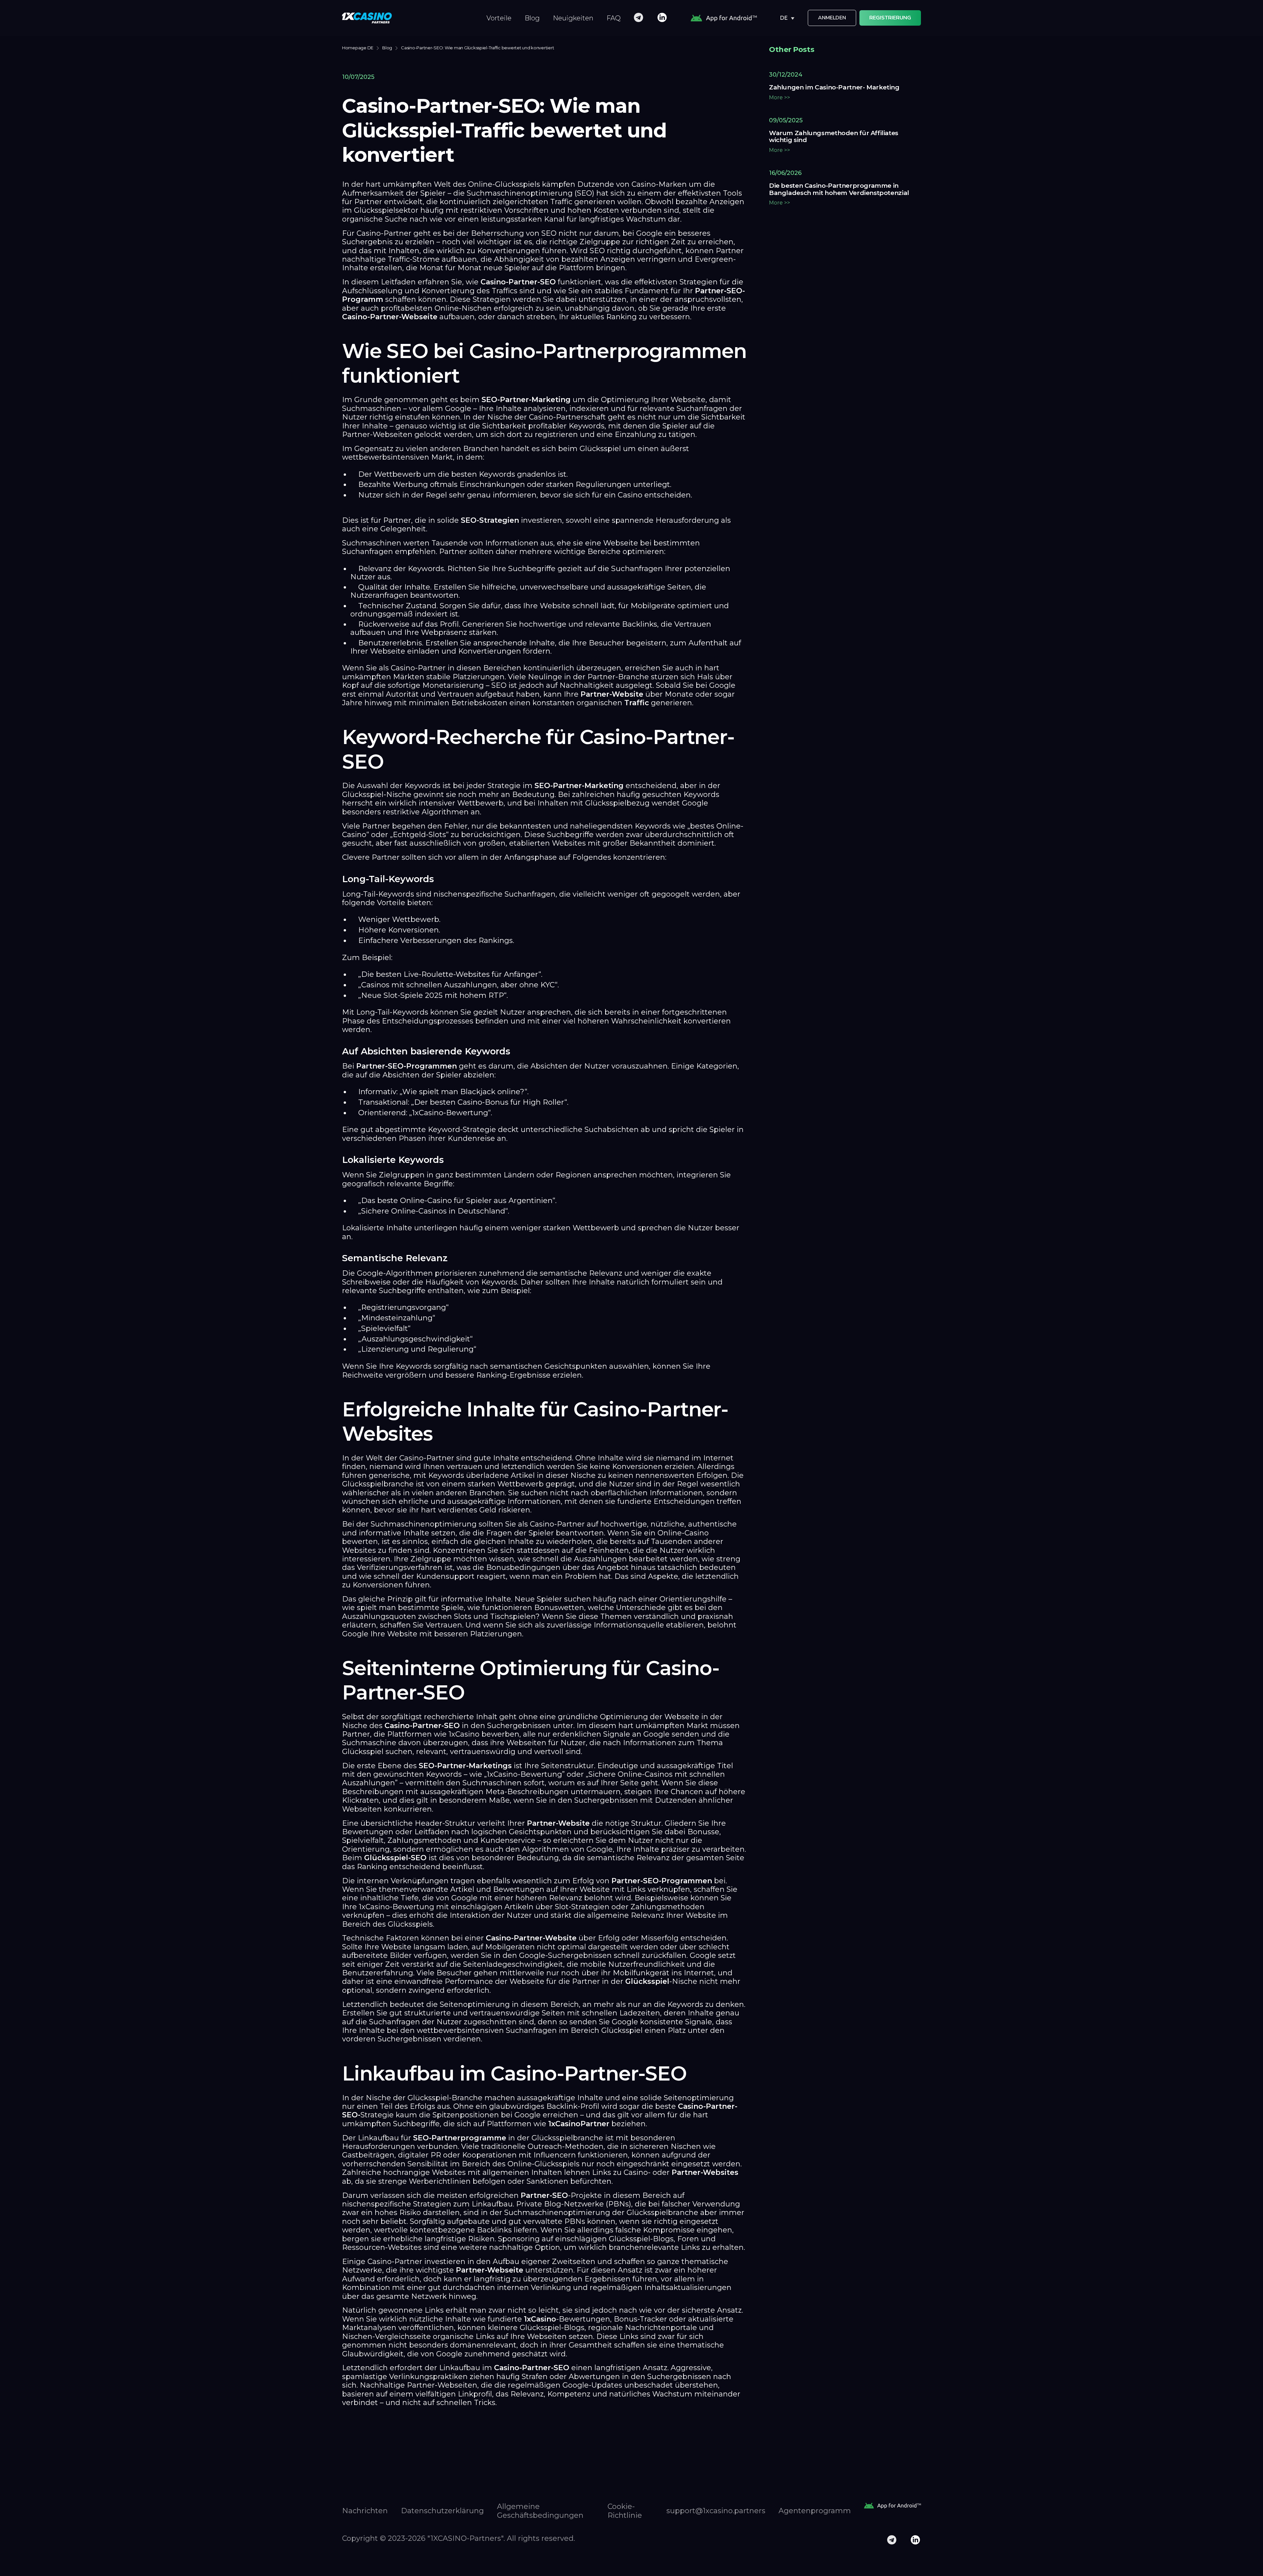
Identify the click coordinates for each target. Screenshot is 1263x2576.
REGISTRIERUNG (890, 18)
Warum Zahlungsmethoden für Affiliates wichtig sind (834, 137)
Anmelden (832, 18)
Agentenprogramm (815, 2511)
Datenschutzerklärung (442, 2511)
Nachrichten (365, 2511)
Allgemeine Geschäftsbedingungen (540, 2511)
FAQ (614, 18)
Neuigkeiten (573, 18)
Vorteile (499, 18)
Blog (532, 18)
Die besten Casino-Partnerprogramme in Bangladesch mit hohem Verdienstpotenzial (839, 189)
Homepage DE (358, 48)
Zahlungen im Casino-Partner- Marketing (834, 87)
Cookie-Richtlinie (625, 2511)
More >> (780, 97)
